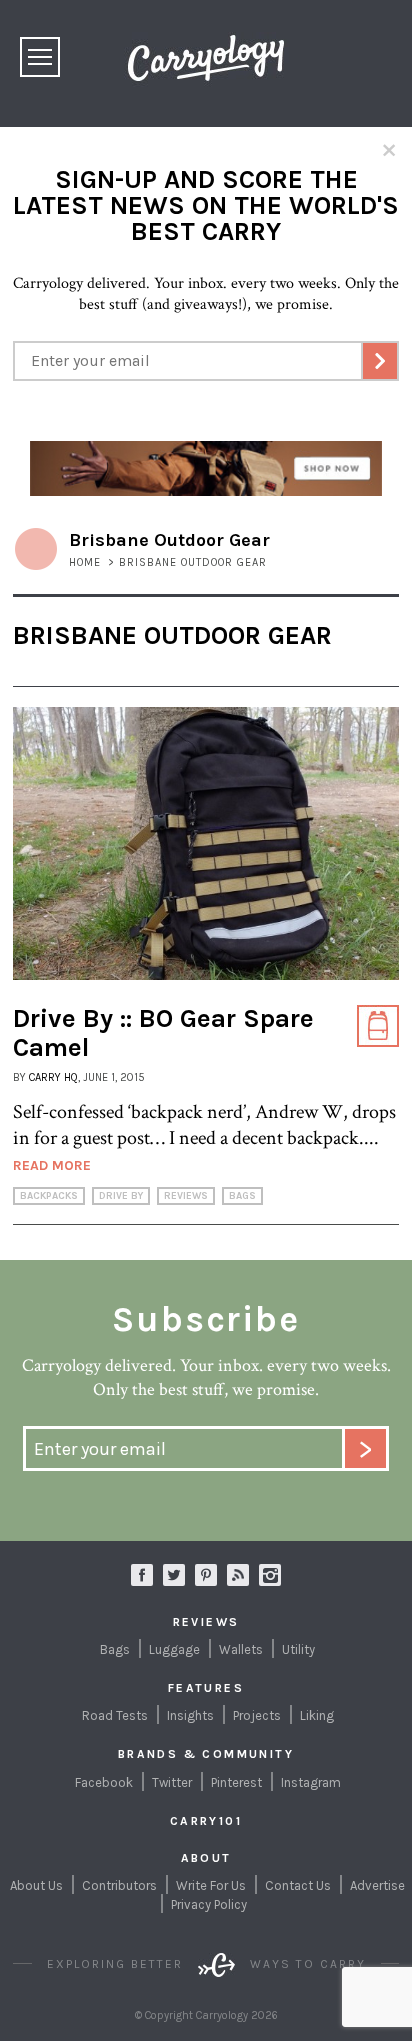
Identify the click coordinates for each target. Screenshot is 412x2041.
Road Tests (115, 1715)
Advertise (377, 1885)
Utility (298, 1649)
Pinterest (236, 1782)
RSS (238, 1575)
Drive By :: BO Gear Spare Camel (163, 1033)
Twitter (172, 1782)
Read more (52, 1165)
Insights (190, 1715)
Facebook (104, 1782)
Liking (317, 1715)
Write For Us (211, 1885)
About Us (36, 1885)
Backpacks (49, 1196)
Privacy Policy (209, 1904)
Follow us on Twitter (174, 1575)
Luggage (174, 1649)
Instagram (270, 1575)
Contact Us (298, 1885)
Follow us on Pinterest (206, 1575)
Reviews (186, 1196)
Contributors (119, 1885)
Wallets (241, 1649)
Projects (257, 1715)
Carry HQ (53, 1077)
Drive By (121, 1196)
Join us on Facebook (142, 1575)
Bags (242, 1196)
